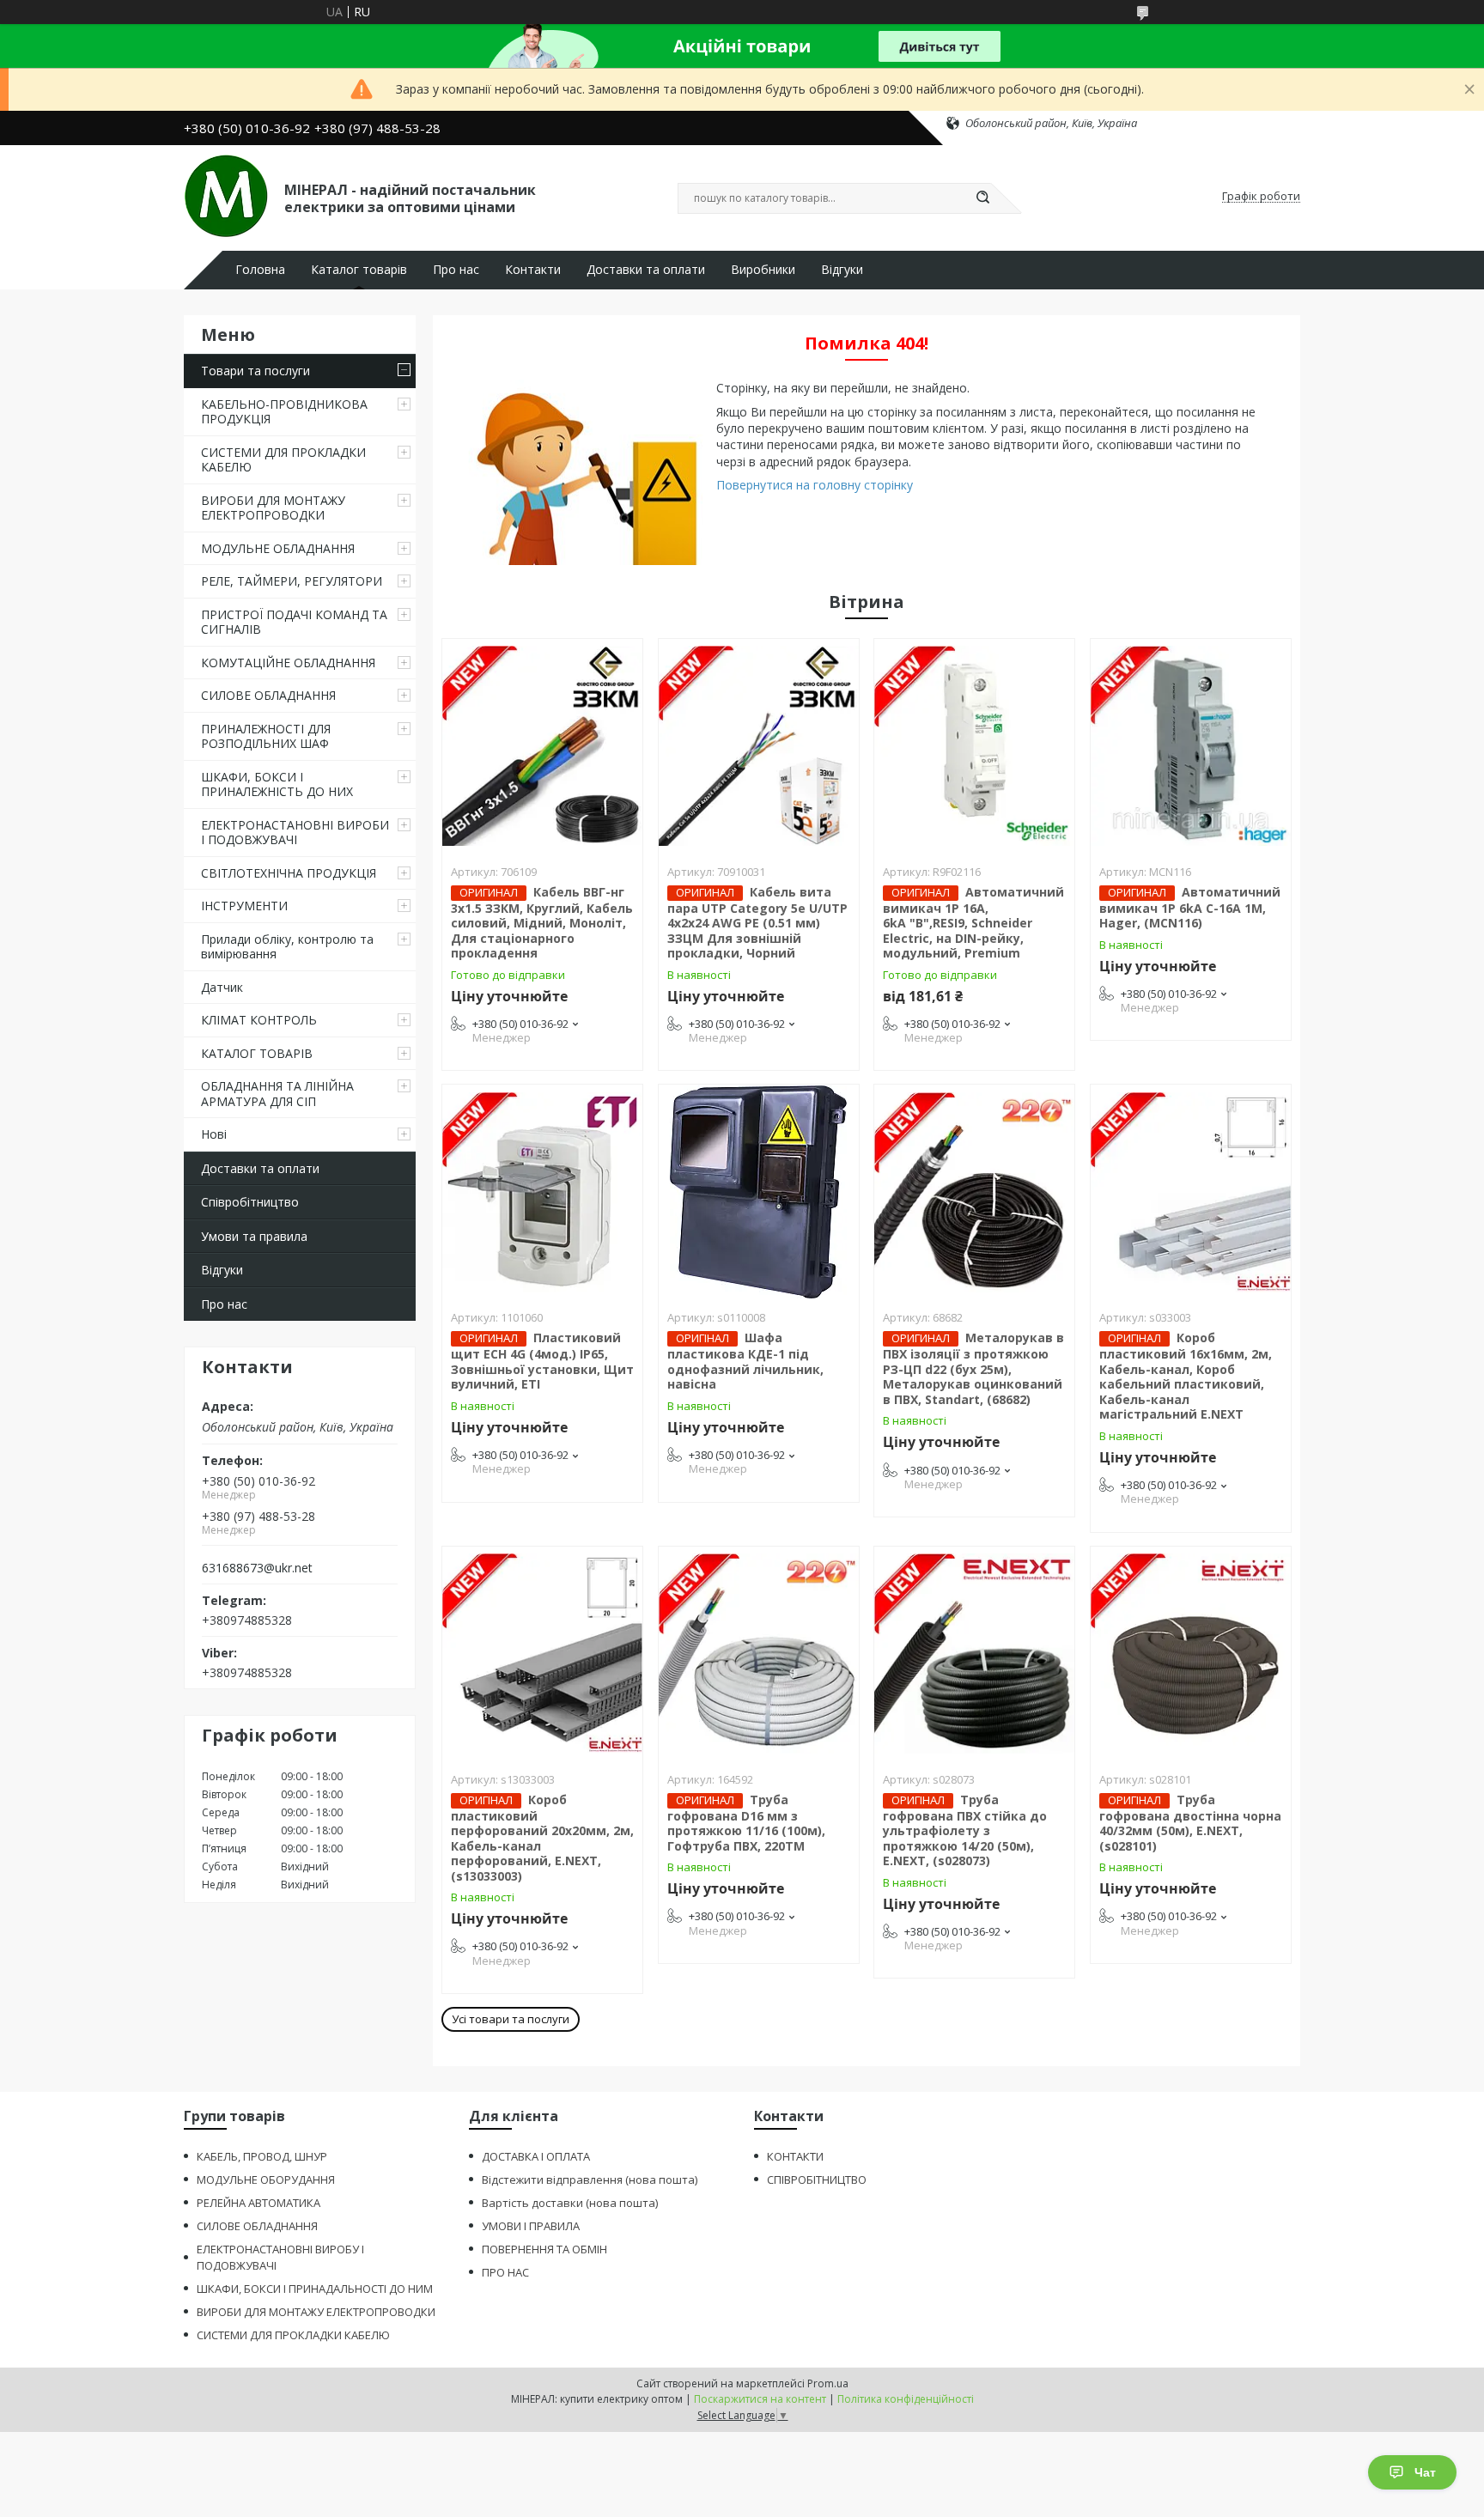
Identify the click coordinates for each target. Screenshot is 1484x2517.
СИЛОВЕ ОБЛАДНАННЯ (268, 695)
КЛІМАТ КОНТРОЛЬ (259, 1020)
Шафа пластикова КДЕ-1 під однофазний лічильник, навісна (745, 1361)
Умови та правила (254, 1236)
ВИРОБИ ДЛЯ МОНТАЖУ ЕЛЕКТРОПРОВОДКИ (273, 508)
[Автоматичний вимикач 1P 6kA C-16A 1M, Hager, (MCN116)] (1191, 746)
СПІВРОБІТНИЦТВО (817, 2180)
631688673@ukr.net (257, 1568)
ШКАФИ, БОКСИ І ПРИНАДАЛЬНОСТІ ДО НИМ (315, 2289)
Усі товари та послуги (511, 2019)
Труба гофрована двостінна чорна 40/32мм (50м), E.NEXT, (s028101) (1190, 1823)
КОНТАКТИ (795, 2156)
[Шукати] (982, 198)
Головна (260, 270)
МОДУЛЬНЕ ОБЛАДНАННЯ (278, 548)
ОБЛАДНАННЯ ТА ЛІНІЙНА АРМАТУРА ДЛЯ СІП (277, 1094)
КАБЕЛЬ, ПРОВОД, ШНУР (262, 2156)
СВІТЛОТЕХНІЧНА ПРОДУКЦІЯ (289, 873)
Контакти (533, 270)
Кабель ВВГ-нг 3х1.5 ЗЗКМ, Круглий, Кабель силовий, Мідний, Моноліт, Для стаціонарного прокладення (542, 923)
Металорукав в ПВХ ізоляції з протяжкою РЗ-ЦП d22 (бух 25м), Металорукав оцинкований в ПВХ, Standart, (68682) (973, 1368)
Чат (1425, 2472)
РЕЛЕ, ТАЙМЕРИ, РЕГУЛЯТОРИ (292, 581)
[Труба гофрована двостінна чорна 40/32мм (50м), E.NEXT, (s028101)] (1191, 1654)
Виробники (763, 270)
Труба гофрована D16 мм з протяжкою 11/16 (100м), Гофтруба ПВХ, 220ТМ (746, 1823)
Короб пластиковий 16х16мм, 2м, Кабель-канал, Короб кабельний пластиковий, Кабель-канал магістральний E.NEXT (1186, 1376)
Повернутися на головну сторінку (815, 485)
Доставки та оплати (646, 270)
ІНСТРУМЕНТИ (244, 906)
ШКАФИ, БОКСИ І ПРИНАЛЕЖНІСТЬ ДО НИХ (277, 784)
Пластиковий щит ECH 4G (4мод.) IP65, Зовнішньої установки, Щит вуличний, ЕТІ (542, 1361)
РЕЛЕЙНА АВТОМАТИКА (258, 2203)
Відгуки (842, 270)
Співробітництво (250, 1202)
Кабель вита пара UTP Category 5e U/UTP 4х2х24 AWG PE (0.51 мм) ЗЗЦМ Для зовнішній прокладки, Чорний (757, 923)
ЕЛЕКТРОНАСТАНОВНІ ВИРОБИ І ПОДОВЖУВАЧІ (295, 833)
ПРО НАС (505, 2272)
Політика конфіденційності (906, 2399)
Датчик (222, 987)
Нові (214, 1134)
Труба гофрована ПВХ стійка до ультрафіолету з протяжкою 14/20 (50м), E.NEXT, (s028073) (965, 1830)
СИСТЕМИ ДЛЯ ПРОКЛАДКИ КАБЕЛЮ (283, 460)
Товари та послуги (255, 371)
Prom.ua (828, 2383)
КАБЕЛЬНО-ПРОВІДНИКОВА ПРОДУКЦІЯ (284, 412)
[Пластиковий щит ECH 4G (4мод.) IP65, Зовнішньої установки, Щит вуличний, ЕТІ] (542, 1192)
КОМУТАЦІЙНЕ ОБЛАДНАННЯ (288, 663)
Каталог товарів (359, 270)
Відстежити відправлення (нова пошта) (590, 2180)
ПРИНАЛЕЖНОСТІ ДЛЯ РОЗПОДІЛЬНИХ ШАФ (266, 736)
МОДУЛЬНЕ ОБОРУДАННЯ (266, 2180)
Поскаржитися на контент (760, 2399)
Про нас (456, 270)
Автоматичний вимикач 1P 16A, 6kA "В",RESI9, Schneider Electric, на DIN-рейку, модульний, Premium (973, 923)
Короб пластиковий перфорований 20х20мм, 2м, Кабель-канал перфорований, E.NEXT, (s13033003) (542, 1838)
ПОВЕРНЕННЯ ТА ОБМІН (544, 2249)
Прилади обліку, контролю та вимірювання (287, 947)
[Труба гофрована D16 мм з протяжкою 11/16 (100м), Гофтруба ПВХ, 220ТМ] (759, 1654)
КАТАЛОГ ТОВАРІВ (257, 1053)
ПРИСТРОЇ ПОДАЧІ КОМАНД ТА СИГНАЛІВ (294, 622)
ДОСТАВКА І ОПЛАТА (536, 2156)
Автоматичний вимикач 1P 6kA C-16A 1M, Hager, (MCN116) (1190, 908)
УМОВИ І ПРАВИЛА (531, 2226)
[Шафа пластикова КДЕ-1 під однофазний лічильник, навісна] (759, 1192)
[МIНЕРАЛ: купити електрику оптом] (226, 197)
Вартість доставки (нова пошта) (570, 2203)
